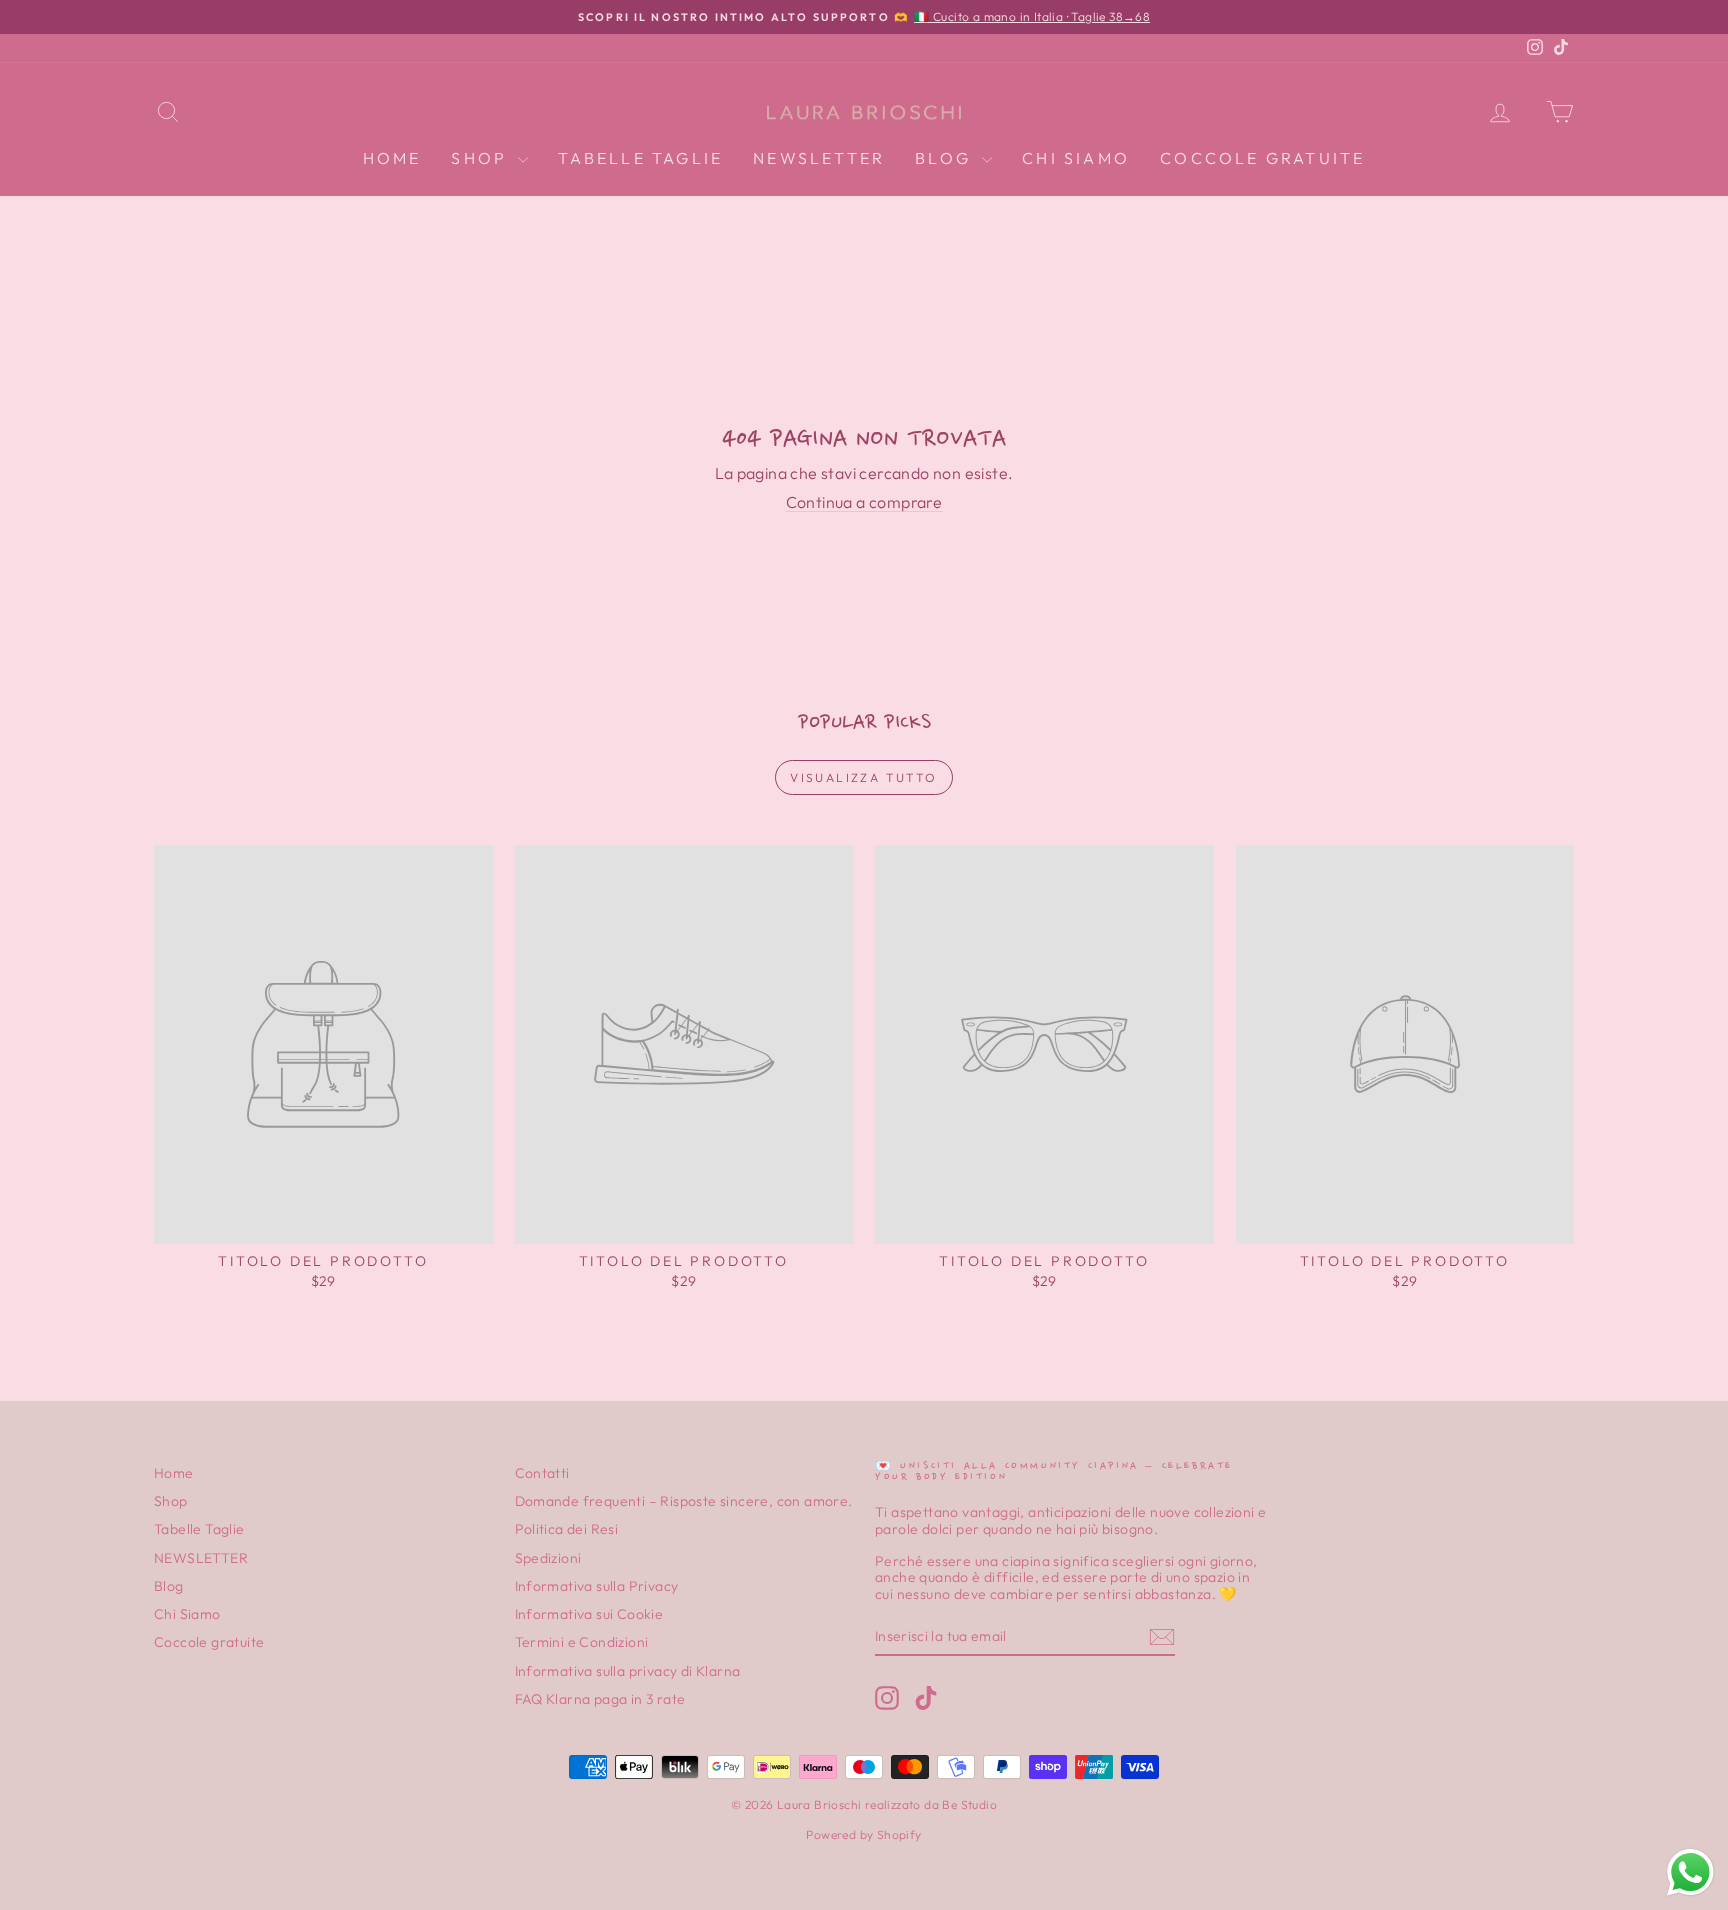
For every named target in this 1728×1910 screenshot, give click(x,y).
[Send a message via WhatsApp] (1690, 1872)
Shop (482, 158)
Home (392, 158)
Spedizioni (548, 1558)
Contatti (542, 1473)
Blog (946, 158)
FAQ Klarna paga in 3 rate (600, 1699)
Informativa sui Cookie (589, 1614)
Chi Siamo (1076, 158)
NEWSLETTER (819, 158)
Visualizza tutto (863, 777)
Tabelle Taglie (640, 158)
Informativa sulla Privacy (597, 1586)
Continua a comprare (864, 502)
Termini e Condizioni (582, 1642)
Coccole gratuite (1262, 158)
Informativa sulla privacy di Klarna (628, 1671)
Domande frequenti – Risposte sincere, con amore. (684, 1501)
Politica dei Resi (567, 1529)
